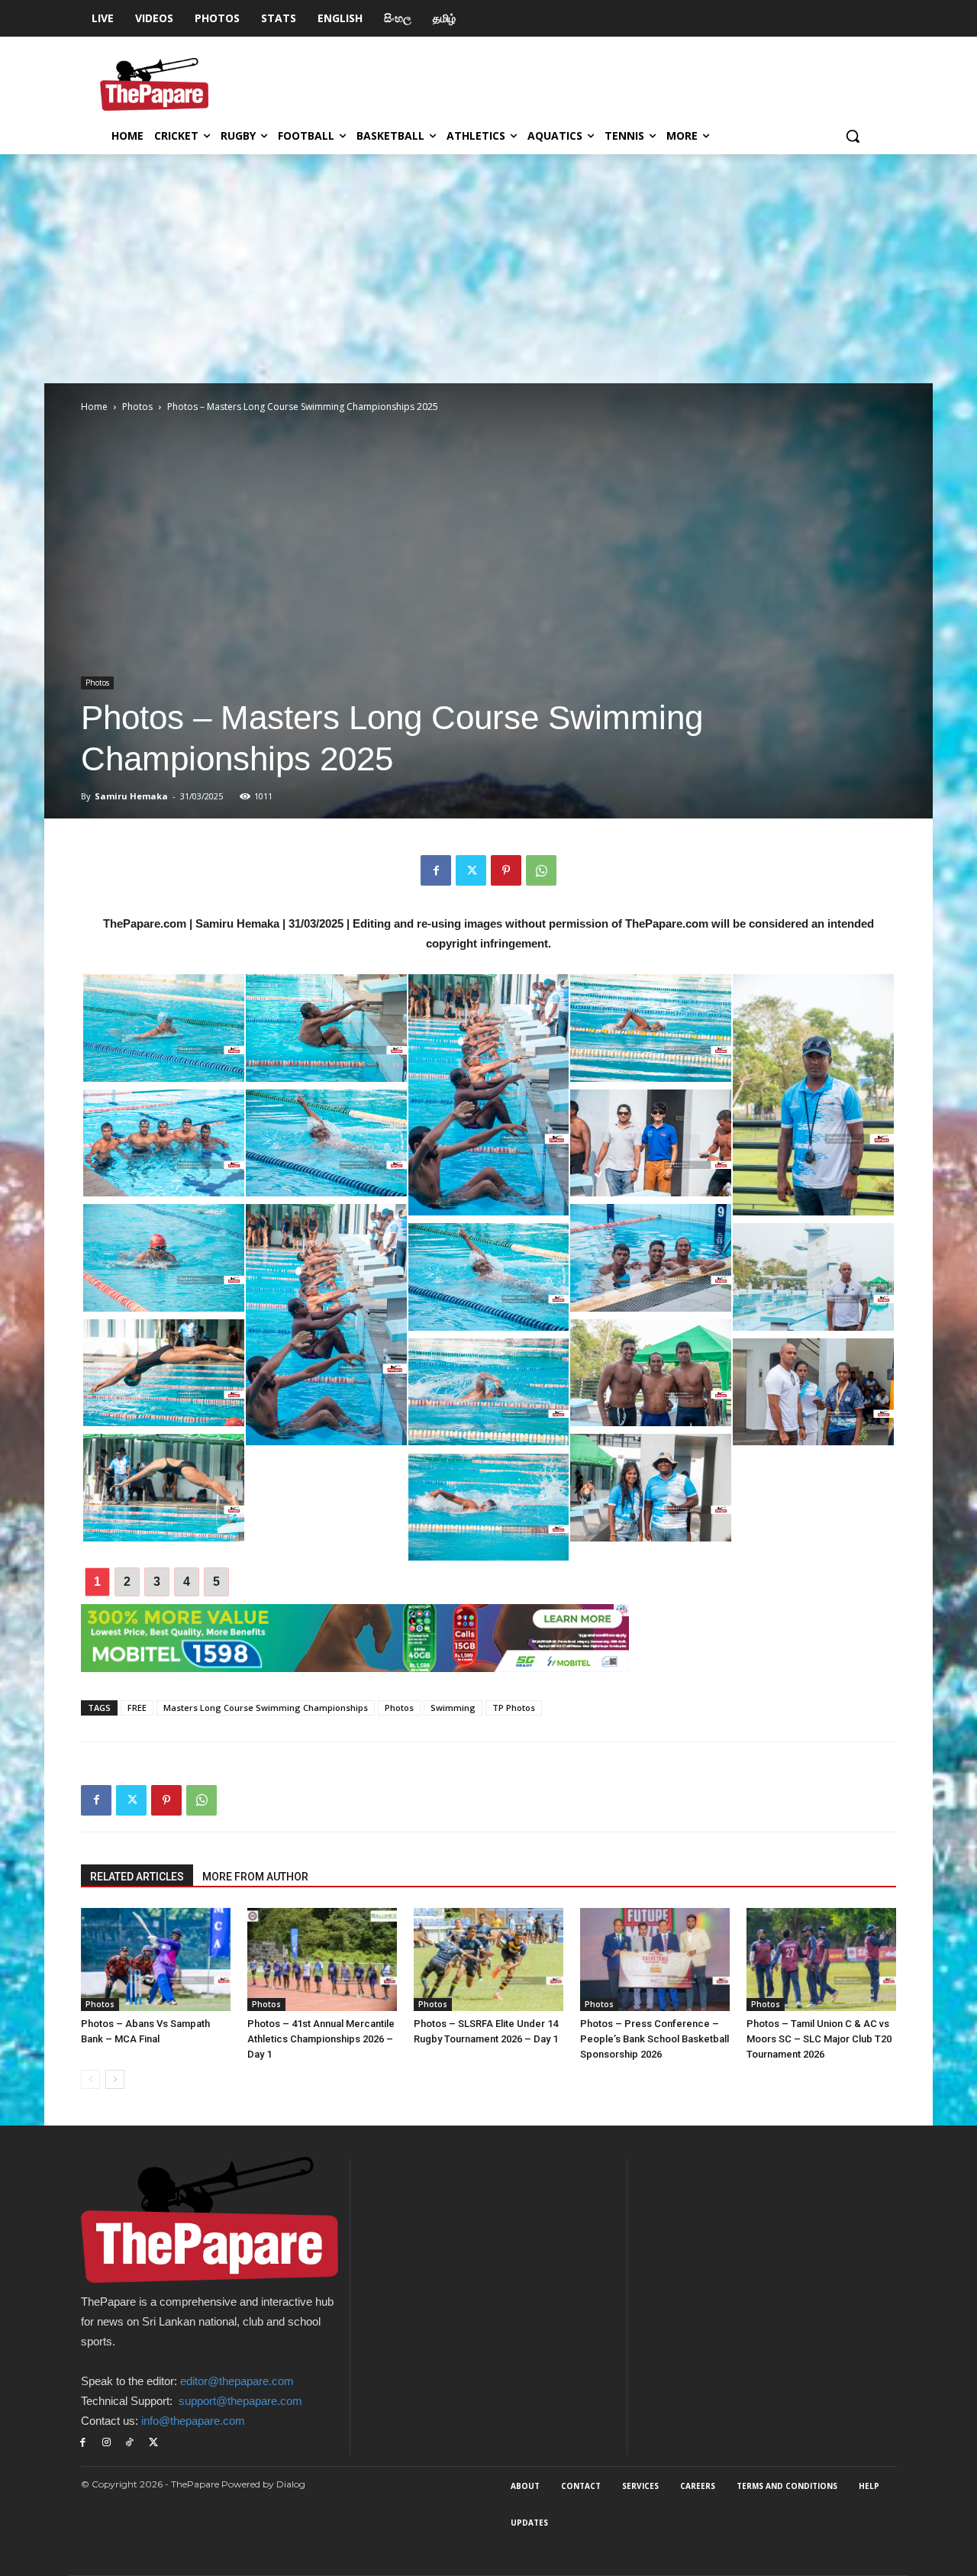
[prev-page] (90, 2079)
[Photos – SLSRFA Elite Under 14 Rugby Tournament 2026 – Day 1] (488, 1959)
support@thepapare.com (240, 2401)
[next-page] (115, 2079)
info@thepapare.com (193, 2421)
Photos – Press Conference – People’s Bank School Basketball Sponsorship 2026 (655, 2039)
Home (94, 407)
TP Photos (514, 1708)
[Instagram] (106, 2443)
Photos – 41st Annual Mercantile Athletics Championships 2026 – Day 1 (321, 2039)
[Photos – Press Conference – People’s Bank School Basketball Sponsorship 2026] (655, 1959)
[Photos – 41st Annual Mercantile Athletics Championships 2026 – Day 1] (322, 1959)
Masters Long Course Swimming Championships (266, 1708)
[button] (853, 136)
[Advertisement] (488, 269)
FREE (137, 1708)
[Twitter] (471, 870)
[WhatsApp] (541, 870)
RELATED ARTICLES (137, 1877)
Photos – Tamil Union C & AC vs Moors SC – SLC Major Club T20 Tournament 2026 (819, 2039)
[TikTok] (130, 2443)
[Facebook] (436, 870)
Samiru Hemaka (131, 796)
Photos (137, 407)
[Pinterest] (506, 870)
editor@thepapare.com (237, 2381)
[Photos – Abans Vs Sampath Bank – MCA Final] (156, 1959)
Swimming (453, 1708)
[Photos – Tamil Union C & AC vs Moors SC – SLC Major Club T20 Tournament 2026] (821, 1959)
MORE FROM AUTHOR (255, 1877)
